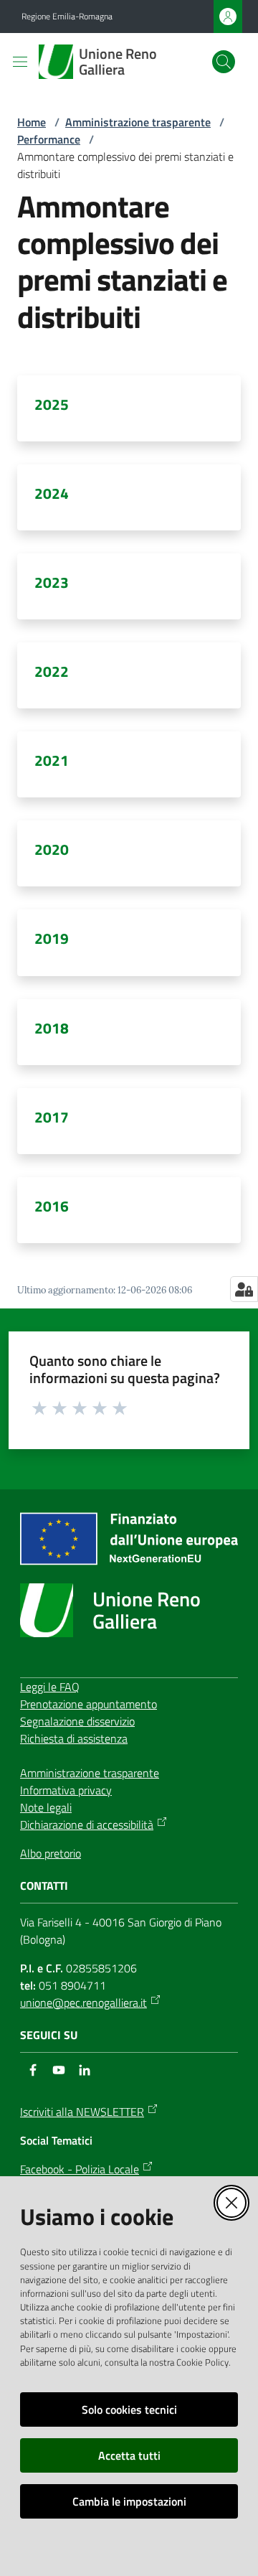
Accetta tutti (129, 2455)
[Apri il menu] (20, 62)
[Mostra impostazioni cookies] (244, 1289)
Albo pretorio (51, 1853)
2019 (52, 938)
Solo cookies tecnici (129, 2409)
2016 (52, 1206)
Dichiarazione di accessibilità (87, 1825)
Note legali (46, 1807)
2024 (52, 493)
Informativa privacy (66, 1790)
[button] (224, 62)
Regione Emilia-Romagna (67, 17)
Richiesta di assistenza (74, 1738)
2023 (52, 582)
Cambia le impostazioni (129, 2501)
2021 (52, 760)
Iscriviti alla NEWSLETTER (82, 2112)
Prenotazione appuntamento (89, 1704)
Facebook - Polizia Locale (80, 2169)
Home (32, 122)
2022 (52, 671)
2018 (52, 1028)
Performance (49, 139)
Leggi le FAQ (50, 1687)
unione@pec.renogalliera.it (83, 2003)
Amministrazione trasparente (138, 122)
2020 (52, 849)
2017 (52, 1117)
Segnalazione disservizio (77, 1721)
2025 (52, 404)
